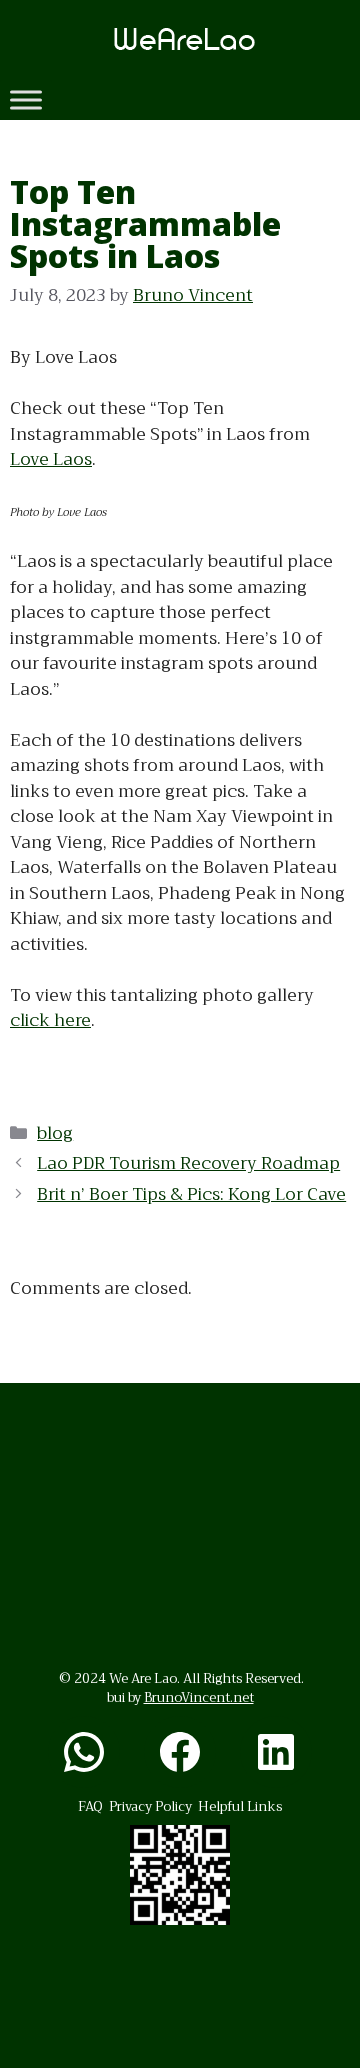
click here (50, 1020)
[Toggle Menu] (26, 99)
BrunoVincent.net (199, 1697)
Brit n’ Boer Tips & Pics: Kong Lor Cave (191, 1194)
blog (55, 1133)
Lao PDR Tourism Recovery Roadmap (188, 1163)
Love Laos (51, 459)
